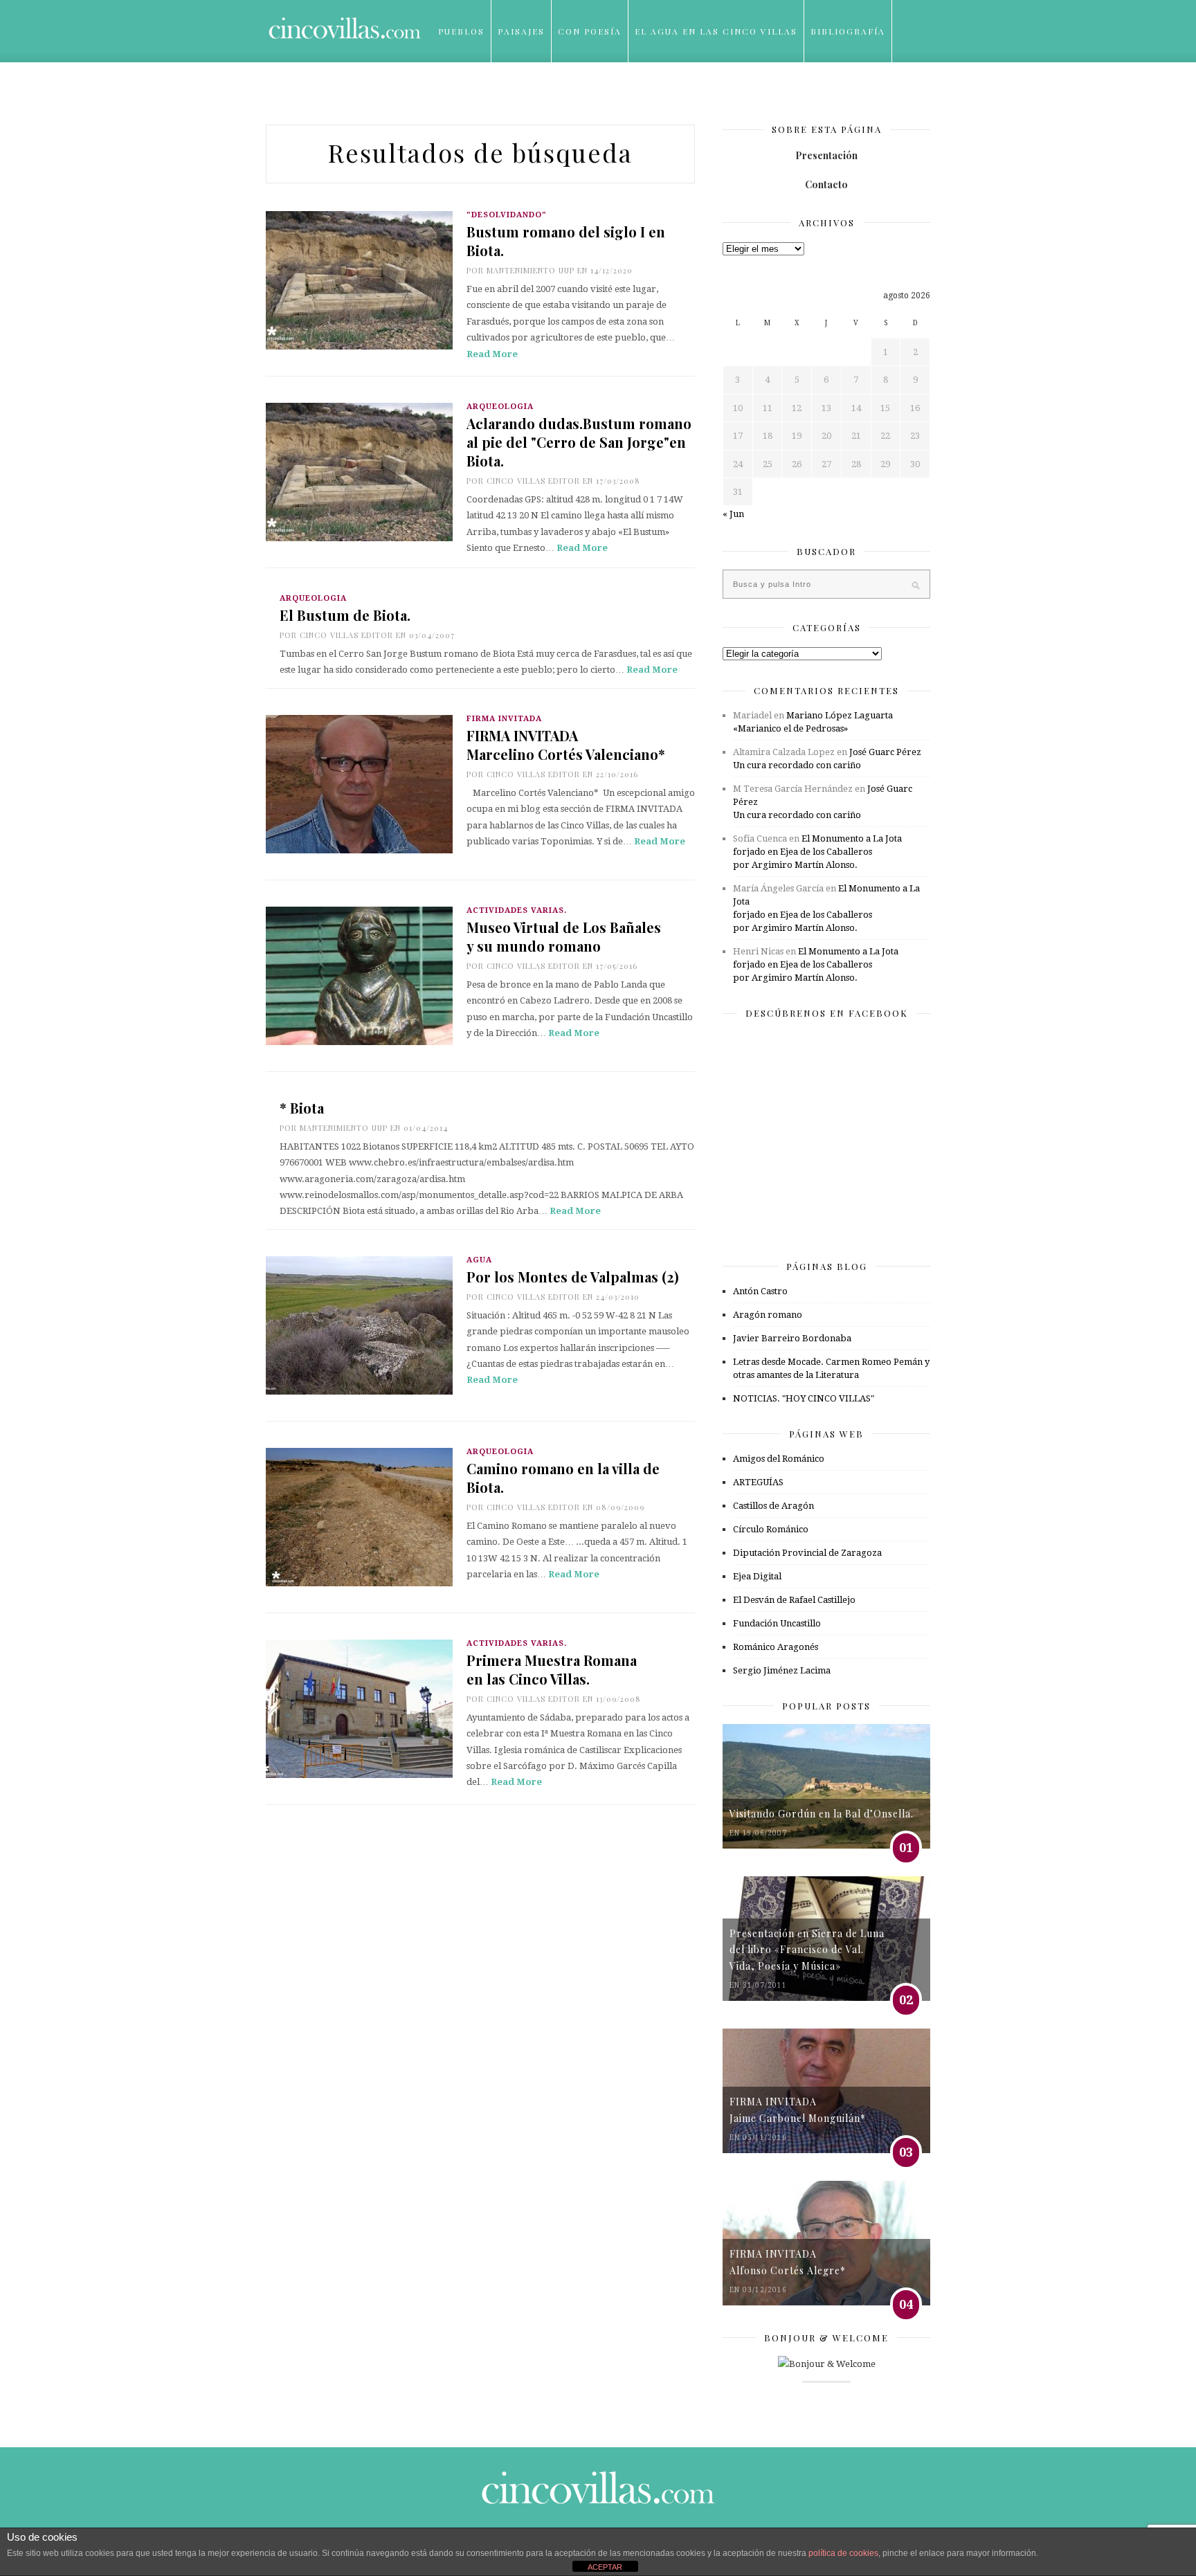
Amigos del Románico (779, 1459)
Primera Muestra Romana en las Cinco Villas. (552, 1669)
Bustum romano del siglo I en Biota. (566, 241)
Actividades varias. (517, 910)
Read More (492, 354)
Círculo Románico (771, 1529)
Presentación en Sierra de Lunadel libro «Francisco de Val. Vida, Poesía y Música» (807, 1950)
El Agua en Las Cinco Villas (716, 31)
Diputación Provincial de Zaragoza (807, 1553)
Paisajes (521, 31)
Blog (452, 93)
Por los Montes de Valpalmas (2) (573, 1277)
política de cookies (843, 2553)
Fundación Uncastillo (777, 1623)
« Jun (733, 514)
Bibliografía (848, 31)
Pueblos (461, 31)
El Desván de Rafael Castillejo (794, 1600)
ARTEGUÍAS (758, 1482)
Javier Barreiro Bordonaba (792, 1338)
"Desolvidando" (507, 215)
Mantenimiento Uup (531, 270)
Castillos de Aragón (773, 1506)
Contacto (826, 184)
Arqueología (500, 407)
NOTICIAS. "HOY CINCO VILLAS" (804, 1398)
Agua (479, 1260)
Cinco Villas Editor (533, 481)
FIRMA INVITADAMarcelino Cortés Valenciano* (566, 745)
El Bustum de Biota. (345, 615)
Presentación (826, 155)
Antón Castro (760, 1291)
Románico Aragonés (776, 1647)
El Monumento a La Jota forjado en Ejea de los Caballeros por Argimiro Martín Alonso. (817, 852)
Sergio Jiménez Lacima (782, 1670)
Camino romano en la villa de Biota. (563, 1478)
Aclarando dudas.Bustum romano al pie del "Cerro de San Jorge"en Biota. (579, 442)
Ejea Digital (757, 1576)
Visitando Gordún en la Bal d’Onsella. (822, 1814)
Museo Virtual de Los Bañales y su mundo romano (564, 936)
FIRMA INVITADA (504, 719)
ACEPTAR (605, 2567)
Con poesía (590, 31)
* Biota (302, 1108)
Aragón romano (768, 1315)
